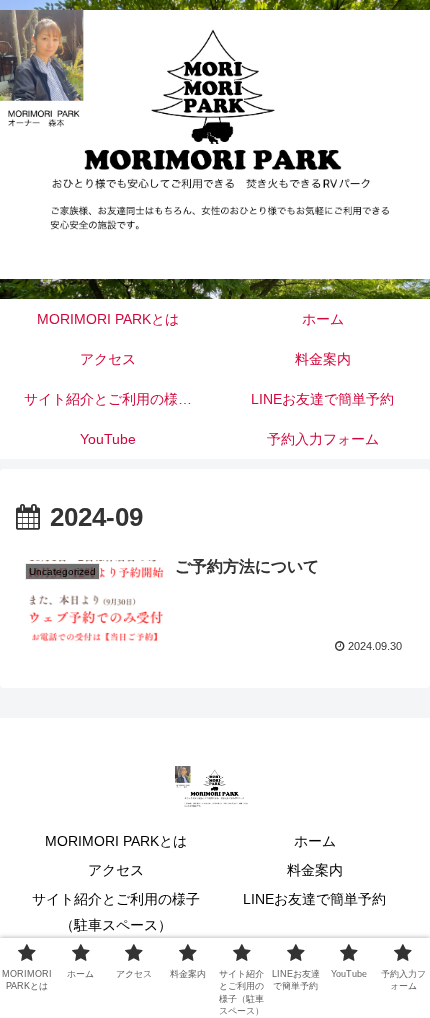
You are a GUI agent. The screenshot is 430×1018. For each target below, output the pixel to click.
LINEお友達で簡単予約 (314, 899)
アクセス (116, 870)
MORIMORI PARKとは (116, 841)
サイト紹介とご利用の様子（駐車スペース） (116, 911)
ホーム (315, 841)
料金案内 (315, 870)
